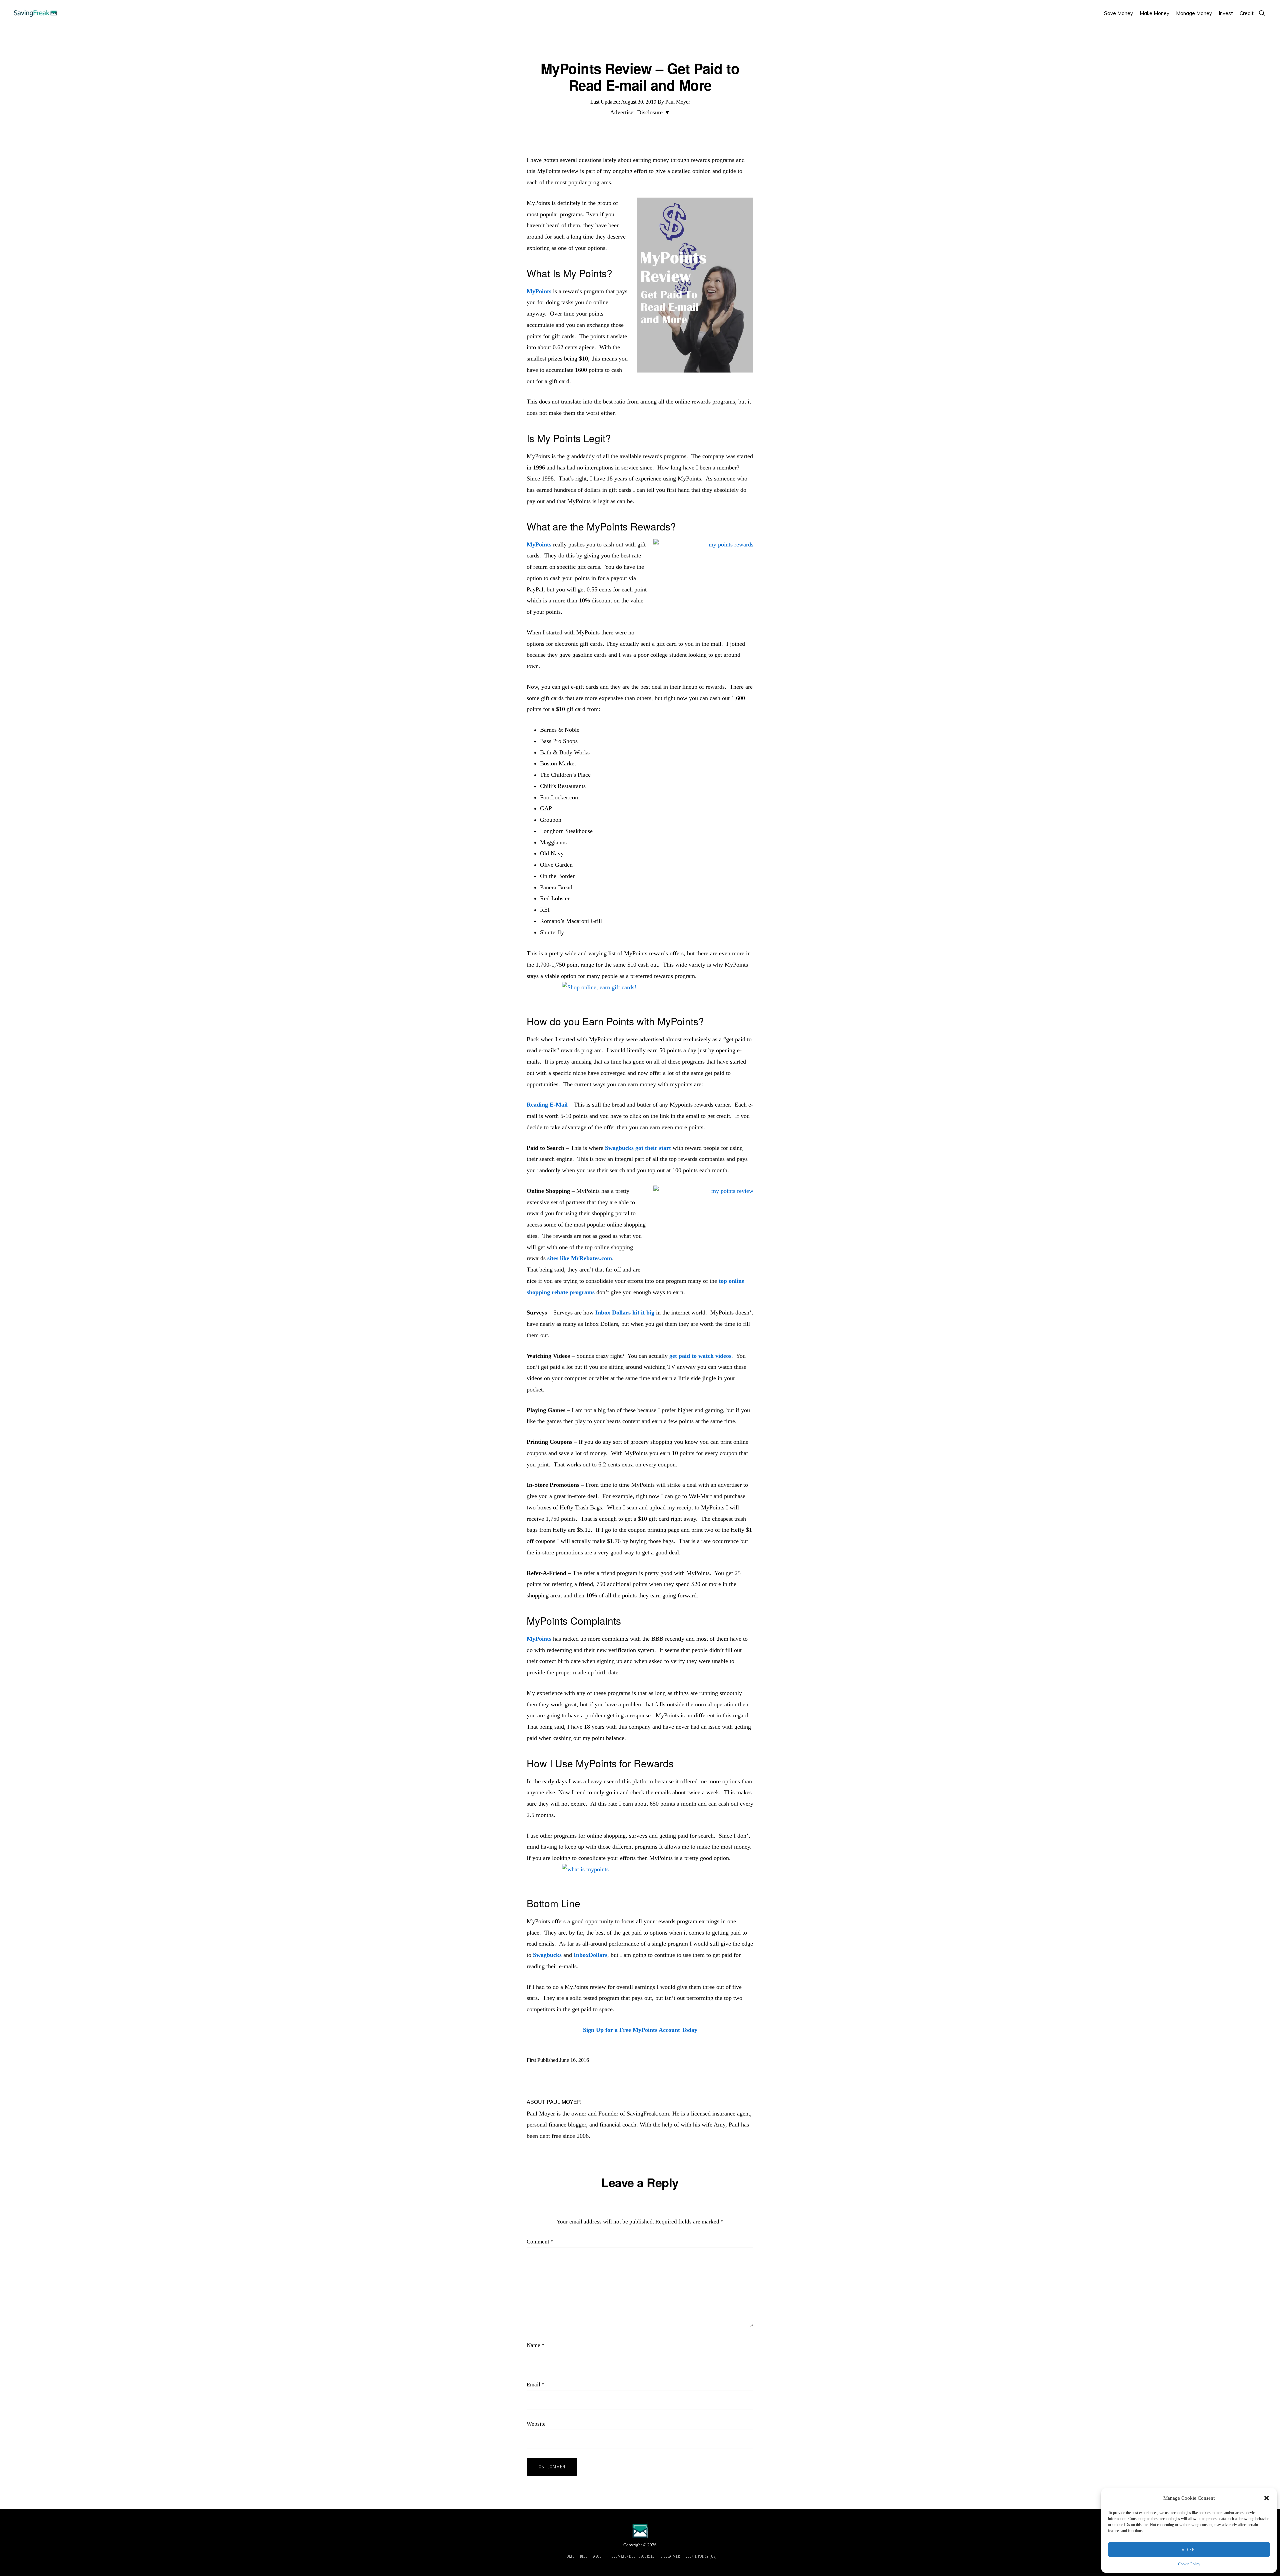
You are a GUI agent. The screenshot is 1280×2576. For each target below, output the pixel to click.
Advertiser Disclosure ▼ (640, 112)
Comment (540, 2242)
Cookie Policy (1189, 2564)
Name (536, 2345)
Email (536, 2385)
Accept (1189, 2549)
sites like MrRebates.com (580, 1258)
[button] (1267, 2498)
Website (536, 2424)
